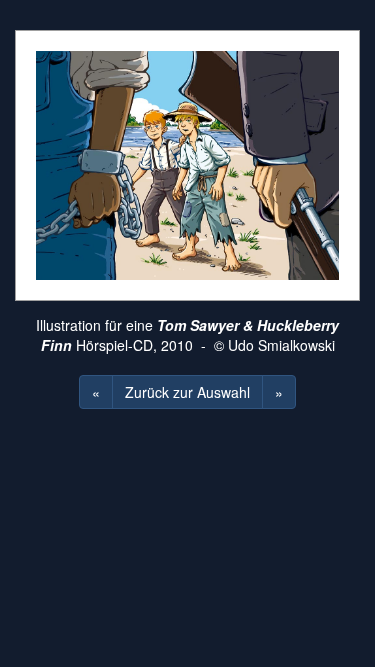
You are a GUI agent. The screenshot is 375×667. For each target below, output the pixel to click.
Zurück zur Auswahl (187, 392)
